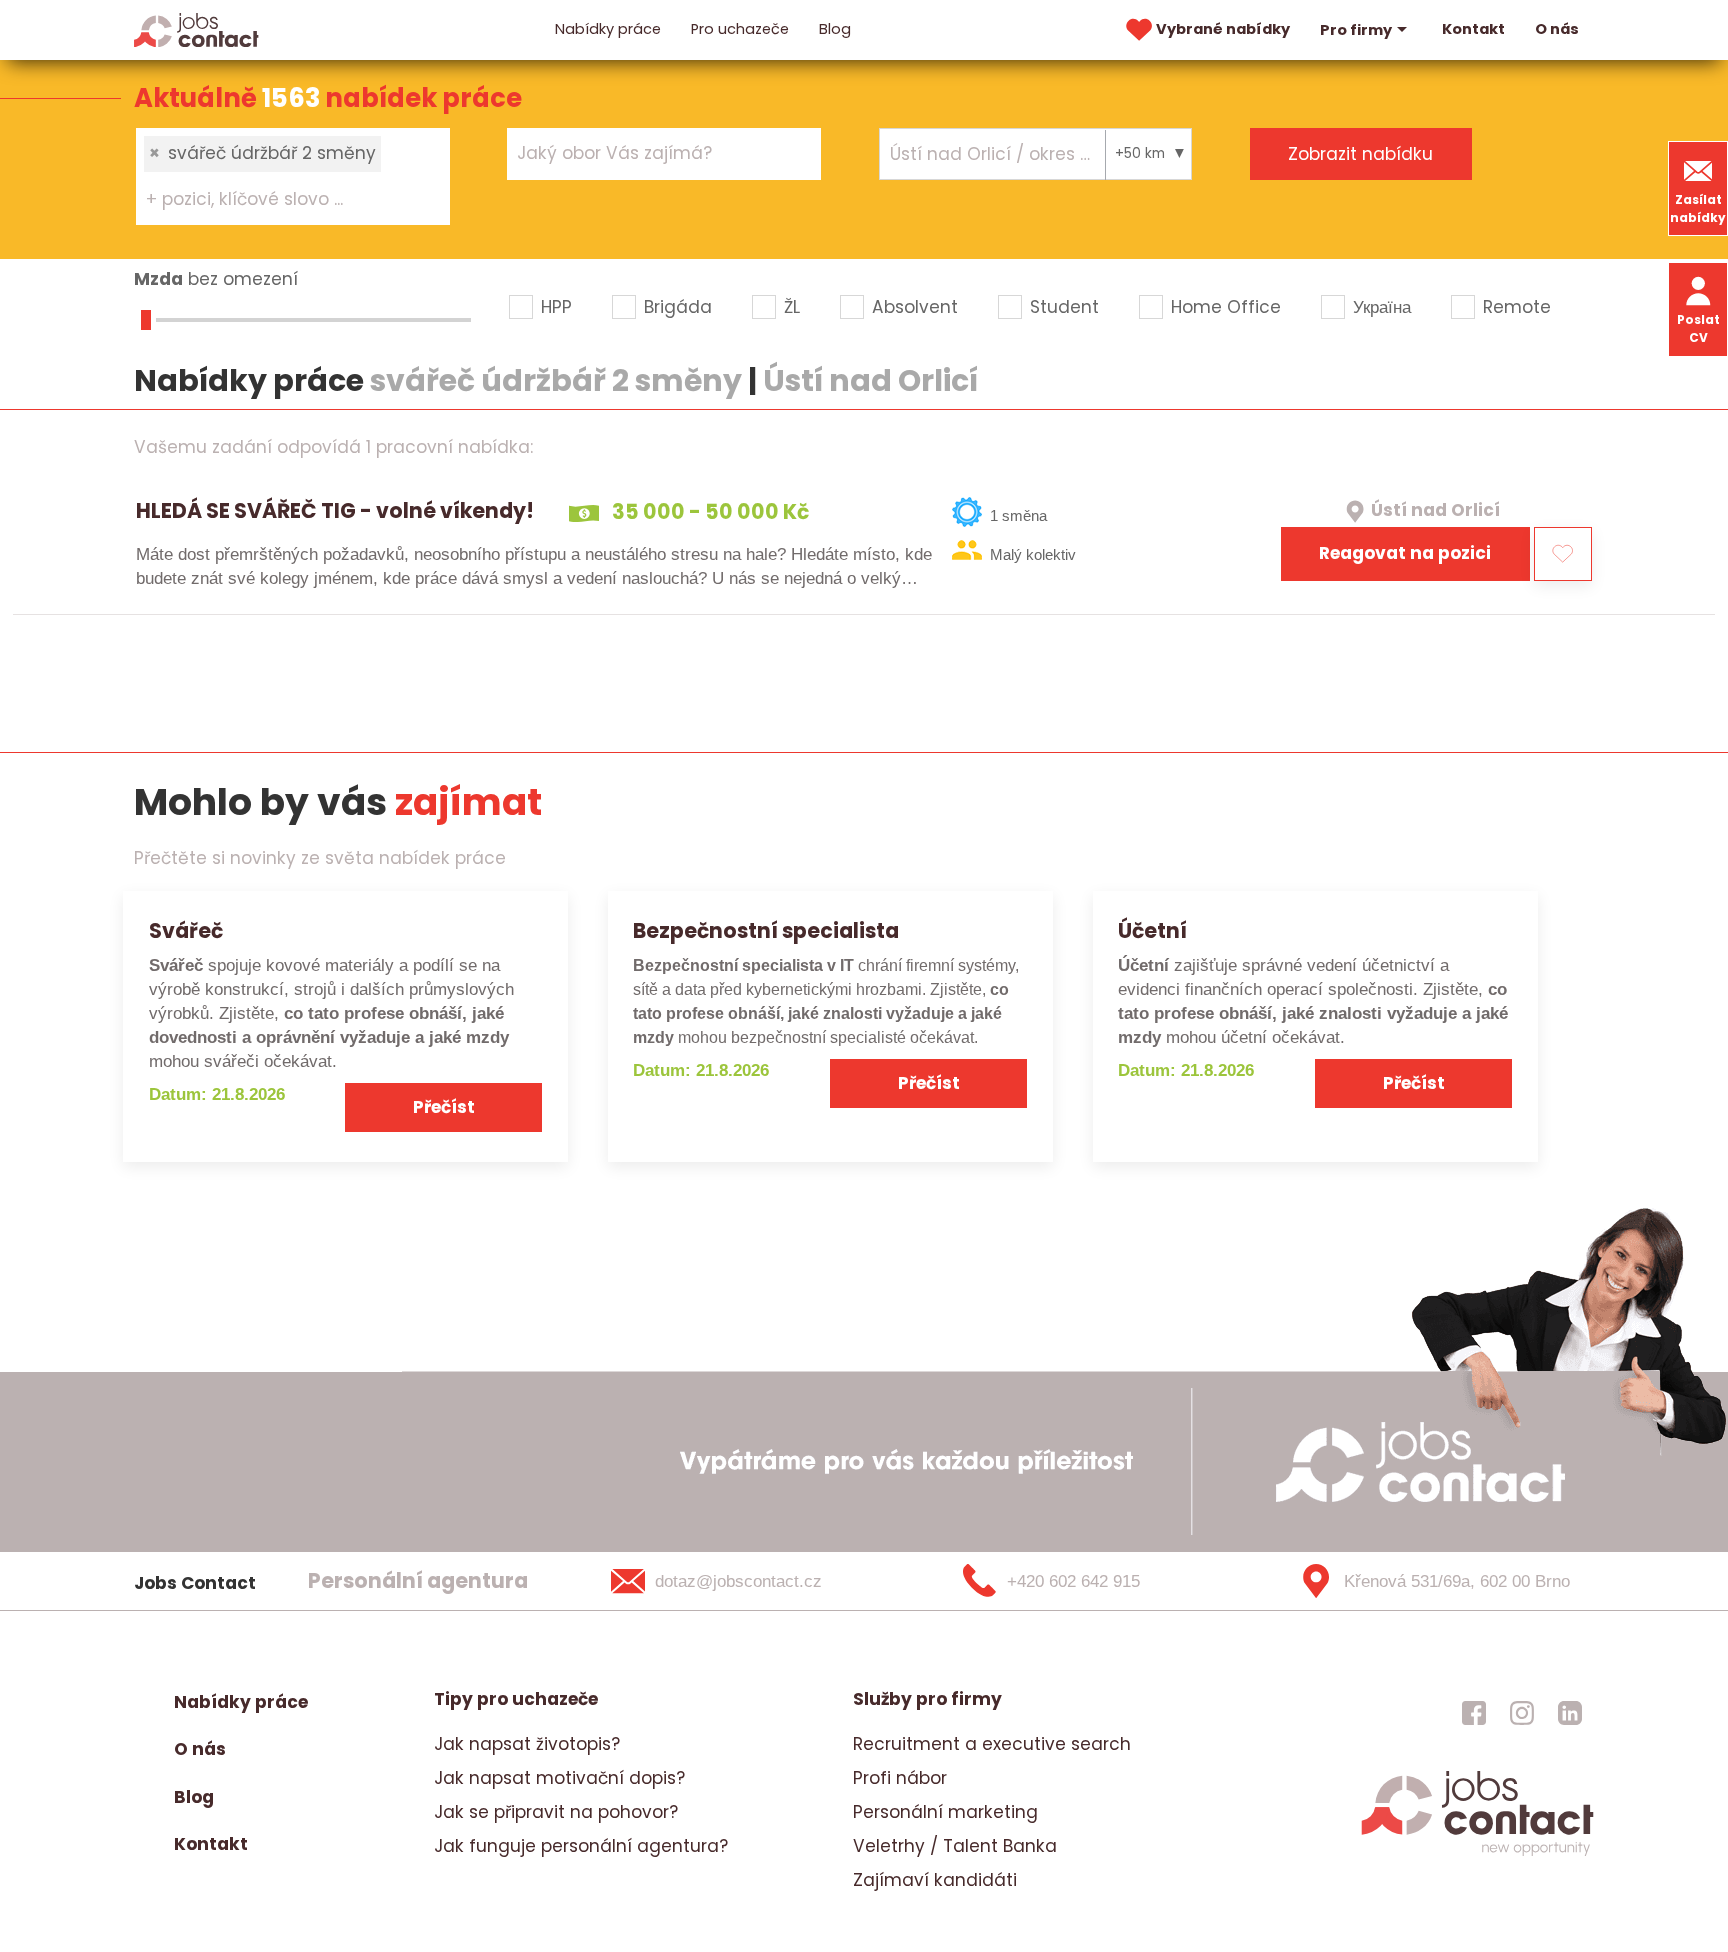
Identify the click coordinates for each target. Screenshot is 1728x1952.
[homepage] (1477, 1853)
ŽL (792, 307)
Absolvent (915, 307)
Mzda (158, 279)
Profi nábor (900, 1778)
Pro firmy (1356, 30)
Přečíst (444, 1107)
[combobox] (293, 176)
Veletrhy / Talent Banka (955, 1846)
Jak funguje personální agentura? (581, 1846)
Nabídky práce (608, 29)
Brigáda (678, 307)
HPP (556, 307)
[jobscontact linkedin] (1570, 1712)
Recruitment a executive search (992, 1744)
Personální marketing (945, 1812)
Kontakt (1473, 29)
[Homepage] (196, 29)
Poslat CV (1698, 328)
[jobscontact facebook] (1474, 1712)
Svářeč (186, 930)
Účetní (1152, 930)
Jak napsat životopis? (527, 1744)
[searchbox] (280, 200)
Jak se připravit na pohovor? (556, 1812)
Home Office (1226, 307)
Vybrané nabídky (1223, 29)
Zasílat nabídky (1698, 208)
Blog (835, 29)
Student (1064, 307)
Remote (1517, 307)
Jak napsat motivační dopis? (559, 1778)
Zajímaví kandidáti (935, 1880)
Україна (1382, 307)
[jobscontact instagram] (1522, 1712)
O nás (1557, 29)
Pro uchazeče (740, 29)
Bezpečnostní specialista (766, 930)
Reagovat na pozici (1405, 553)
